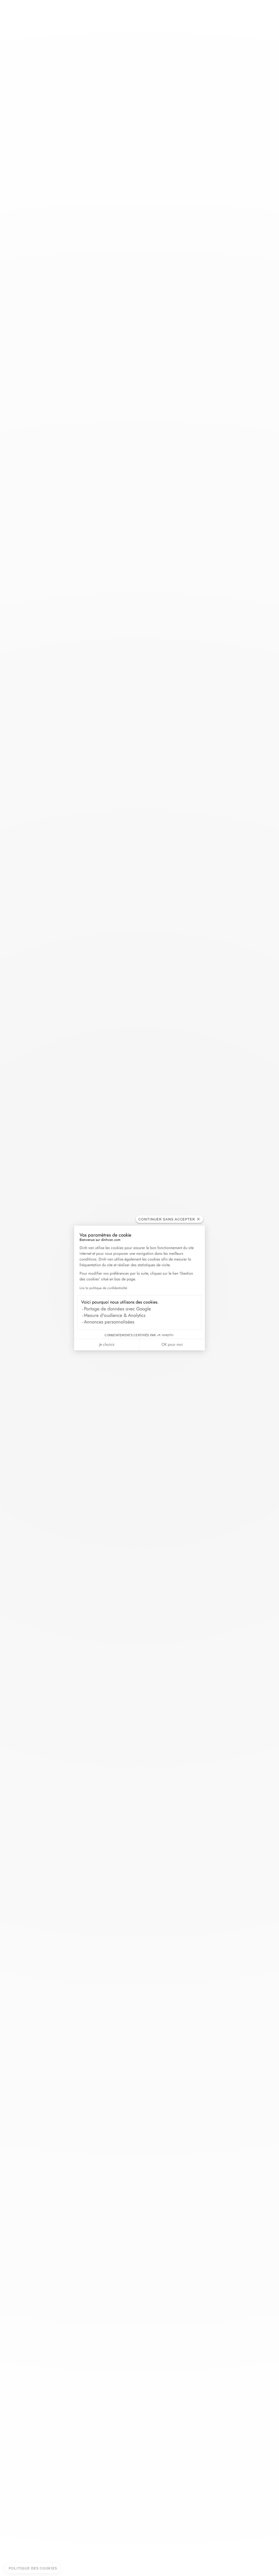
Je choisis (107, 1344)
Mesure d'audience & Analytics (115, 1315)
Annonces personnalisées (109, 1322)
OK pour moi (172, 1344)
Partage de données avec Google (117, 1309)
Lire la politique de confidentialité (103, 1288)
